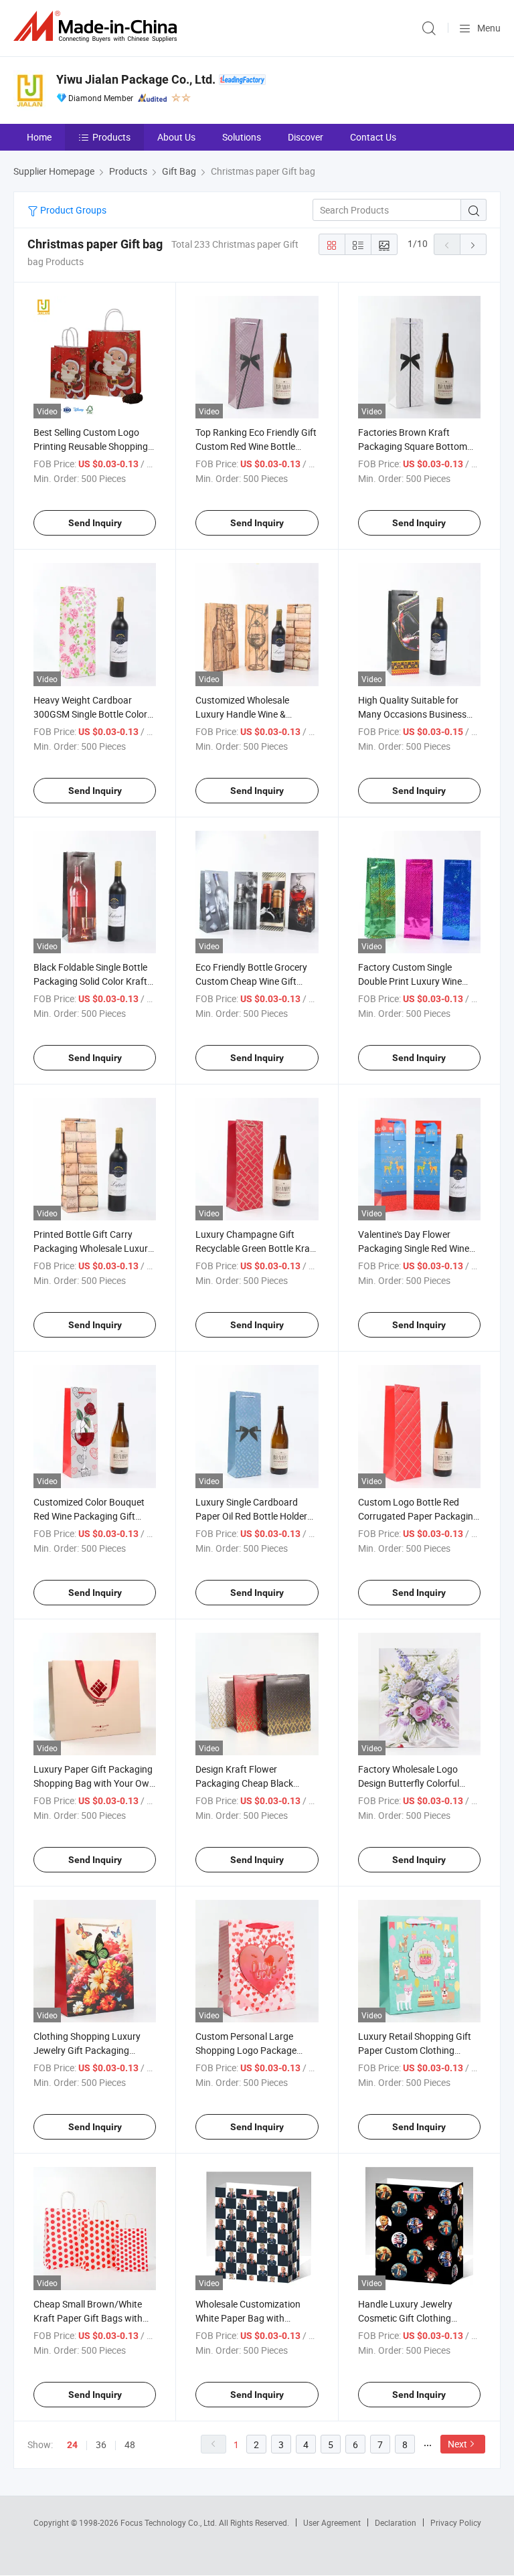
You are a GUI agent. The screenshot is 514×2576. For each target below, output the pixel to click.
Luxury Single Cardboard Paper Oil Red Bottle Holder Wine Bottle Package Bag (251, 1516)
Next (457, 2444)
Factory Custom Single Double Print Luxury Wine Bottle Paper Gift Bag (410, 981)
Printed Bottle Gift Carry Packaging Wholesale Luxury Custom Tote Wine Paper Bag (94, 1248)
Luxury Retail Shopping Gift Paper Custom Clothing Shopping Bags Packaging (415, 2050)
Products (111, 137)
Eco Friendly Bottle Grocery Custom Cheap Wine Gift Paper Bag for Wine (251, 981)
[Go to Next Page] (473, 244)
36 (101, 2444)
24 (72, 2445)
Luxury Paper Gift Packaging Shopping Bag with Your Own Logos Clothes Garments (94, 1783)
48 (130, 2444)
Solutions (242, 137)
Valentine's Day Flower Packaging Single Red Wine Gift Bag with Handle (414, 1248)
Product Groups (72, 210)
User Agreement (332, 2522)
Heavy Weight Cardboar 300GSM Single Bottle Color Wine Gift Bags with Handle (90, 714)
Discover (306, 137)
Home (39, 137)
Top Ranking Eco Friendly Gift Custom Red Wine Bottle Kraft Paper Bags (256, 446)
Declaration (396, 2522)
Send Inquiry (95, 523)
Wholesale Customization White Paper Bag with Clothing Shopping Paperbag (255, 2318)
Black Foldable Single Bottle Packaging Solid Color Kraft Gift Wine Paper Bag (90, 981)
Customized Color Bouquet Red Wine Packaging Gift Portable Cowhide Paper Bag (93, 1516)
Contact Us (373, 137)
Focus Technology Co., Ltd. (170, 2522)
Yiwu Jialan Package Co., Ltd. (136, 79)
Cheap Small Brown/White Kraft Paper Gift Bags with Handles (88, 2318)
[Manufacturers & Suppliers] (98, 26)
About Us (176, 137)
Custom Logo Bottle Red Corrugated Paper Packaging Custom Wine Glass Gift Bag (418, 1516)
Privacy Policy (456, 2522)
